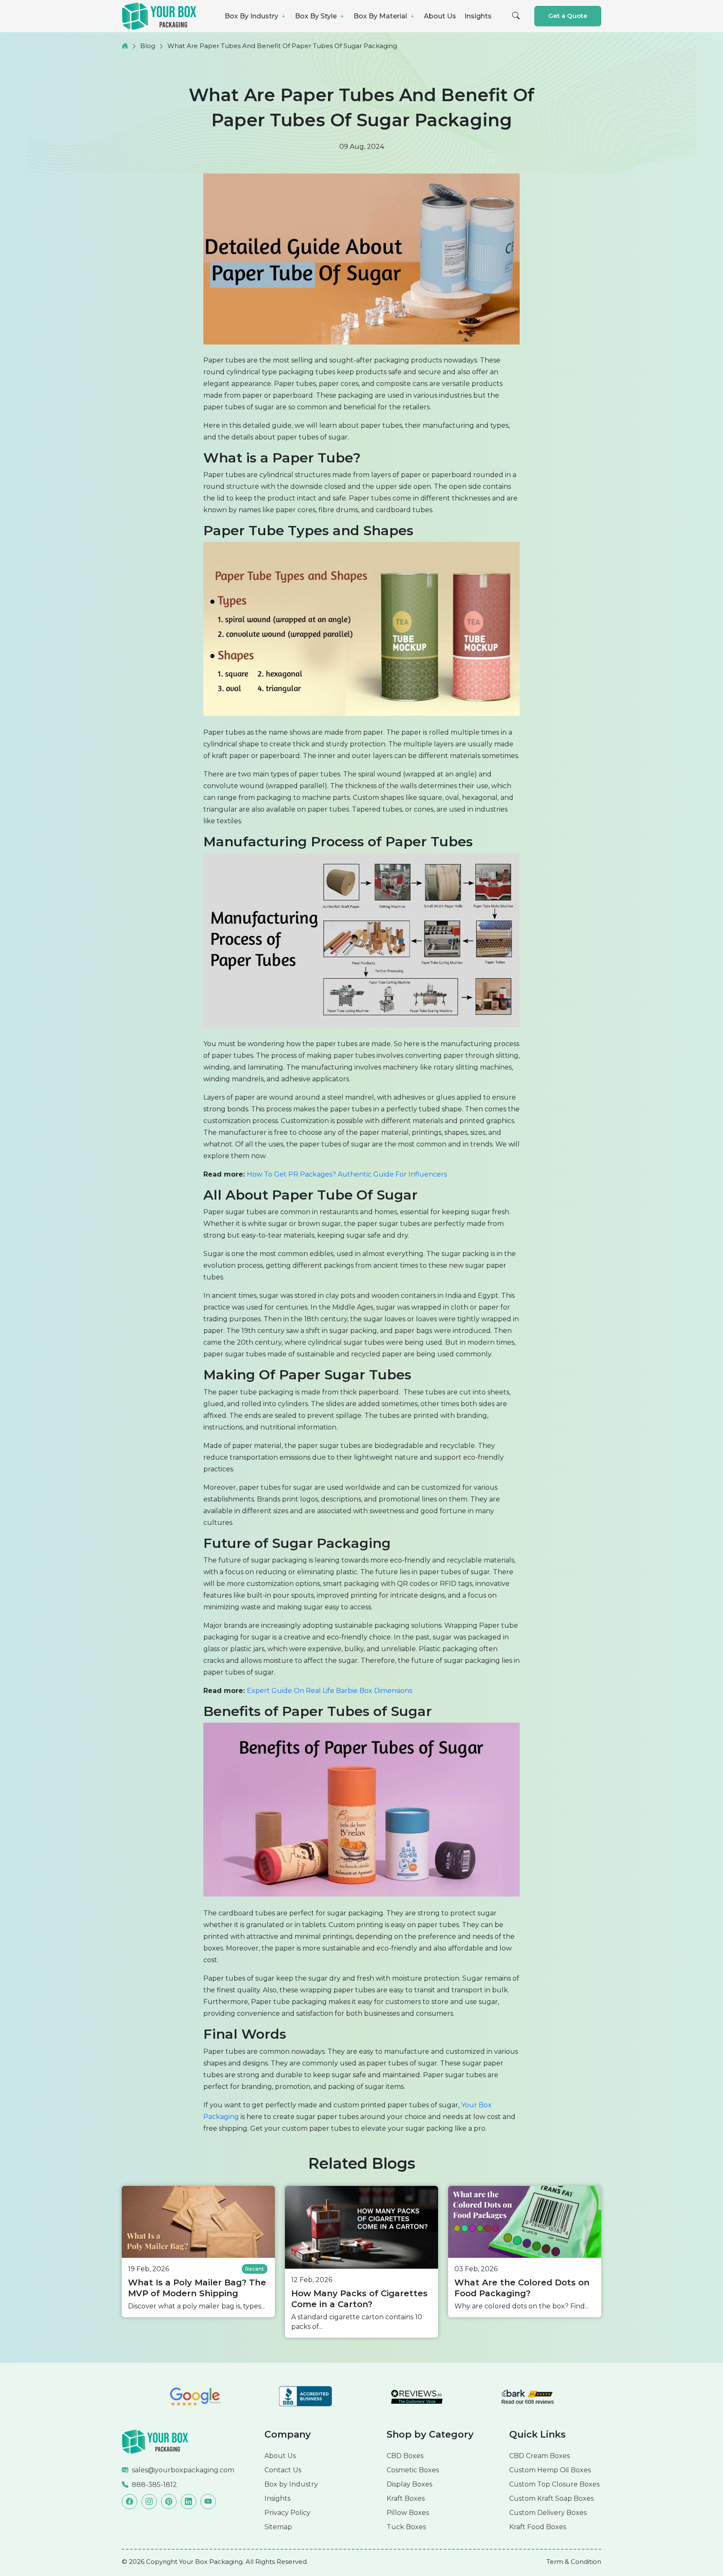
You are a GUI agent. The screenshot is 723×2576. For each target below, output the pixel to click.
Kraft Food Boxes (538, 2527)
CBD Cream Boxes (540, 2456)
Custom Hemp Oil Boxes (550, 2470)
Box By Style (317, 16)
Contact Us (283, 2470)
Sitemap (278, 2527)
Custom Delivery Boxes (548, 2513)
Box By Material (381, 16)
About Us (440, 16)
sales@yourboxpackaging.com (183, 2470)
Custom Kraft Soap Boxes (551, 2498)
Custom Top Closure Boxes (554, 2484)
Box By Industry (252, 16)
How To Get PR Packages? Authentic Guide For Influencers (347, 1174)
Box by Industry (291, 2484)
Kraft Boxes (406, 2498)
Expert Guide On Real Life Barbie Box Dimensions (329, 1691)
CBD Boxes (405, 2456)
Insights (478, 16)
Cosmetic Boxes (413, 2470)
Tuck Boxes (406, 2527)
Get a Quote (568, 16)
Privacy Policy (287, 2513)
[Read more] (155, 2441)
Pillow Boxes (408, 2513)
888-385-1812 (154, 2485)
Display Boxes (409, 2484)
